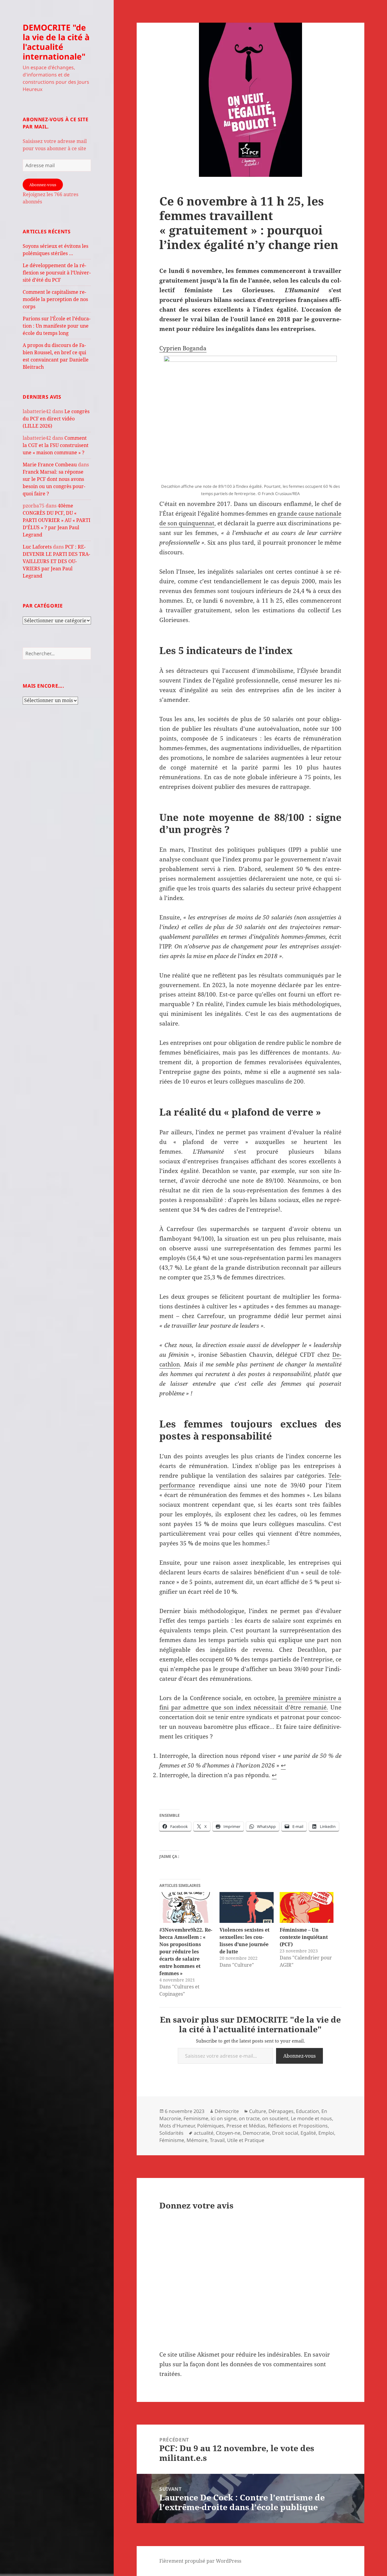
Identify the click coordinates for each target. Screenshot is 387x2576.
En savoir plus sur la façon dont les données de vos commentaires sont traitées (245, 2364)
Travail (217, 2140)
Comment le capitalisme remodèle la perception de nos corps (55, 299)
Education (307, 2111)
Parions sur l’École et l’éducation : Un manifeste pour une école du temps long (57, 326)
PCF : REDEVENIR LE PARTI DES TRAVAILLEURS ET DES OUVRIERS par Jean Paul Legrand (56, 561)
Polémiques (211, 2126)
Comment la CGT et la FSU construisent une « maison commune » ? (56, 445)
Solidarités (171, 2133)
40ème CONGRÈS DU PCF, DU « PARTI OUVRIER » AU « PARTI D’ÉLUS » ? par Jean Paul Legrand (57, 520)
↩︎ (283, 1765)
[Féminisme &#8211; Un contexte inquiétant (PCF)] (307, 1907)
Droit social (285, 2133)
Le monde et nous (311, 2118)
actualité (204, 2133)
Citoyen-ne (228, 2133)
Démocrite (227, 2111)
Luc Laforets (37, 547)
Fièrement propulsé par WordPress (200, 2561)
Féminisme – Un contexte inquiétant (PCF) (304, 1937)
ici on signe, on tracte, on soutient (250, 2118)
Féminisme (172, 2140)
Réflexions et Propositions (298, 2126)
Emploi (326, 2133)
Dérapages (281, 2111)
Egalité (308, 2133)
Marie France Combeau (50, 465)
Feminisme (196, 2118)
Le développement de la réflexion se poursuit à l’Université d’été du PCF (57, 273)
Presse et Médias (246, 2126)
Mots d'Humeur (177, 2126)
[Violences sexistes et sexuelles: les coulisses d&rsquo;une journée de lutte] (247, 1907)
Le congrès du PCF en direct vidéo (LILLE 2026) (56, 419)
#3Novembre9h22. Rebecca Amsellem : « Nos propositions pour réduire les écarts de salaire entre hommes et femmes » (186, 1952)
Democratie (256, 2133)
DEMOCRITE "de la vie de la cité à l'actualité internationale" (56, 42)
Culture (258, 2111)
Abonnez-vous (43, 185)
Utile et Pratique (246, 2140)
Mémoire (197, 2140)
